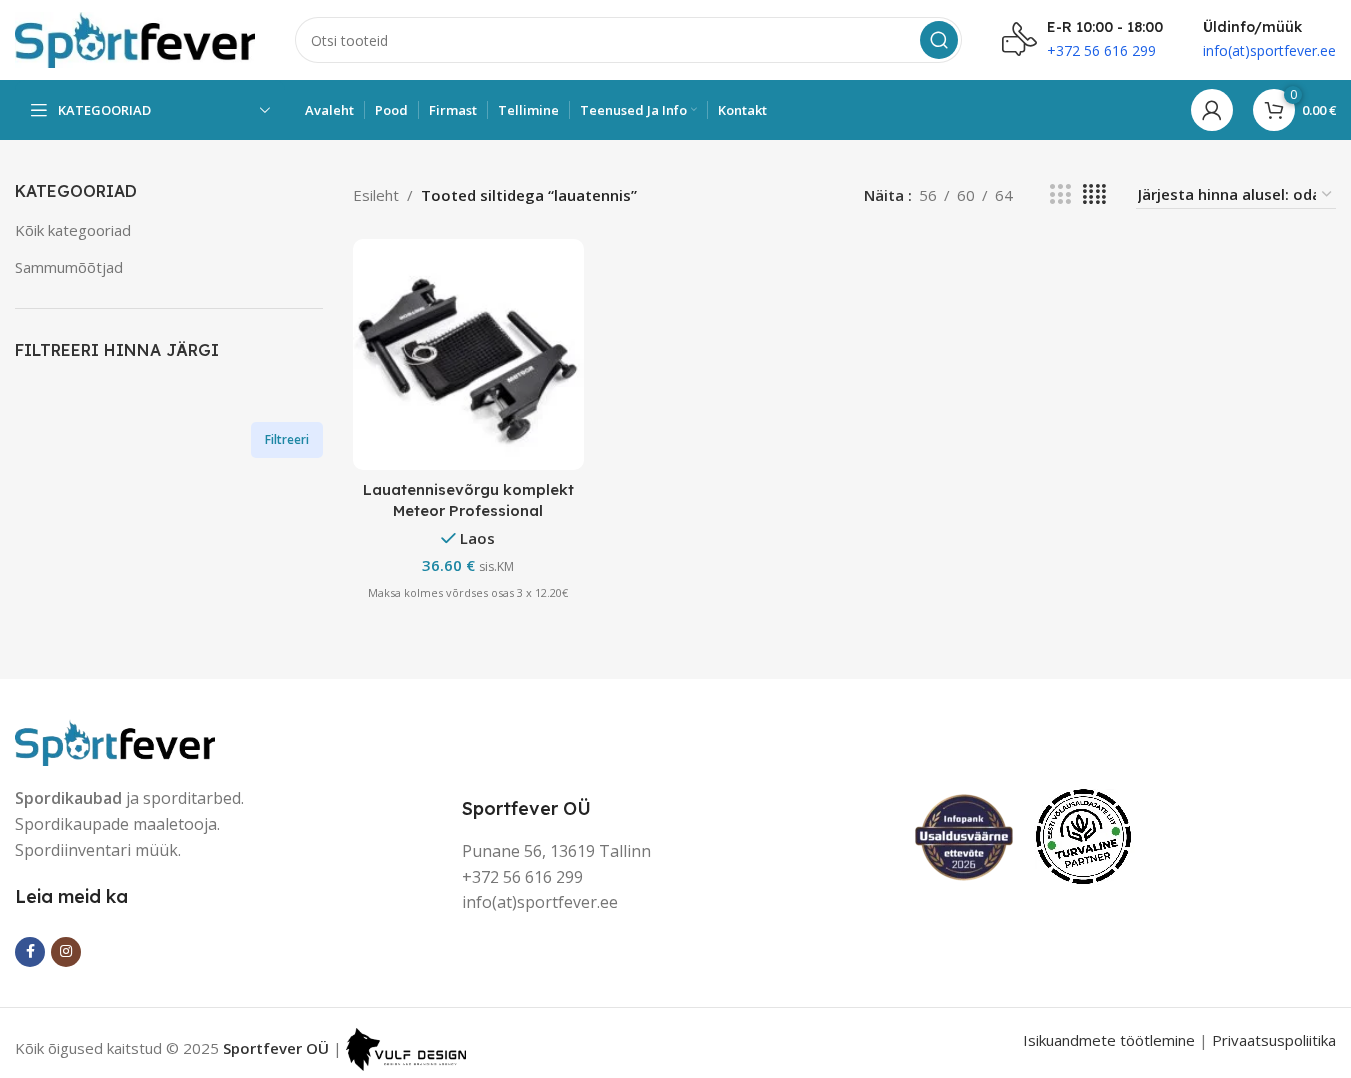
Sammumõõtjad (69, 267)
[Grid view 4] (1094, 194)
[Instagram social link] (66, 952)
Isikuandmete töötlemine (1109, 1040)
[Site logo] (135, 38)
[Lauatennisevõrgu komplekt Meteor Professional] (468, 354)
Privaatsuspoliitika (1274, 1040)
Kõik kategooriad (73, 230)
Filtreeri (287, 439)
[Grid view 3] (1060, 194)
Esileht (376, 195)
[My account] (1212, 110)
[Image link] (115, 741)
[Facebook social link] (30, 952)
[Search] (939, 40)
